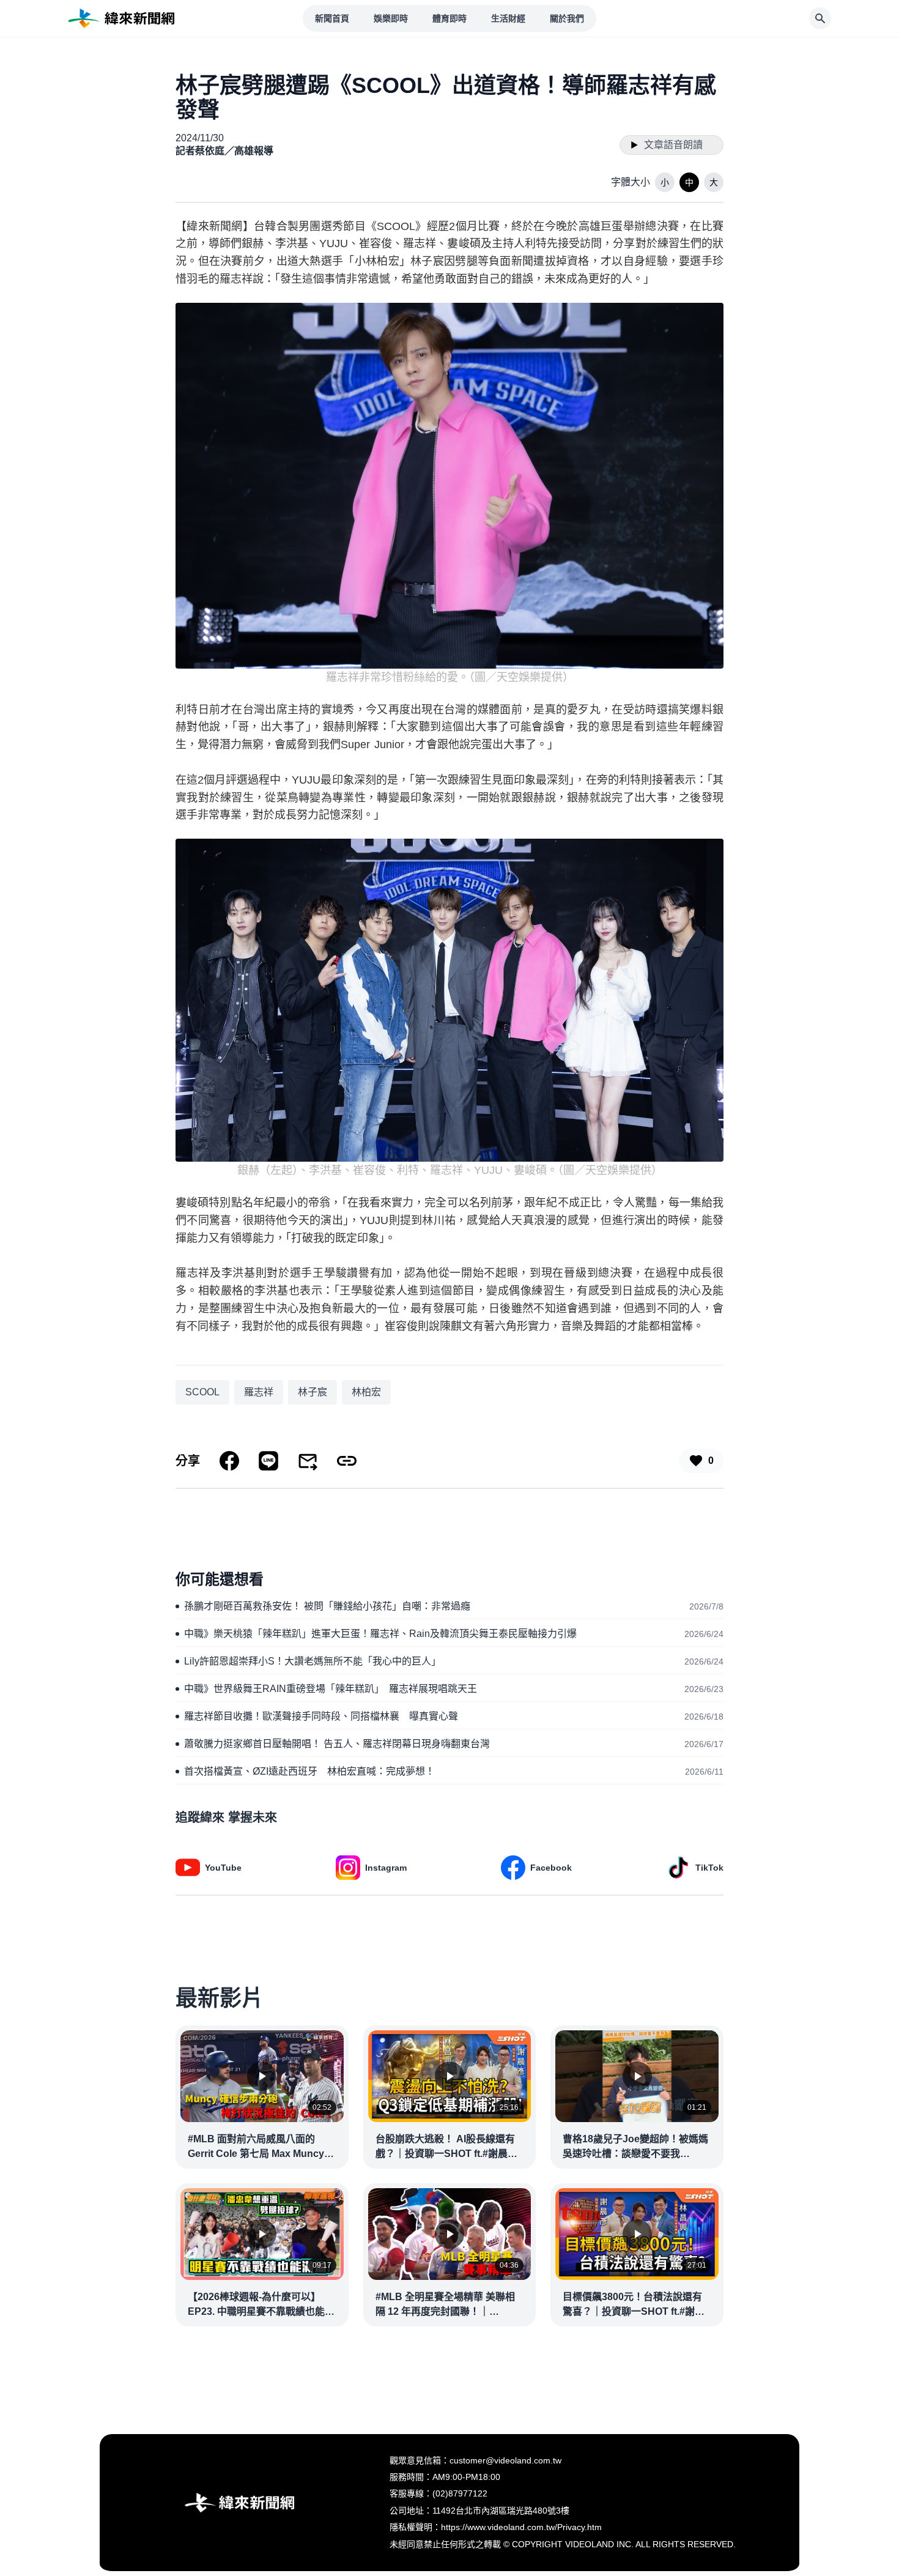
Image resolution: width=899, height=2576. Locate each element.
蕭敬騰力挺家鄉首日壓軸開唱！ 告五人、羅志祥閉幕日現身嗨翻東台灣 (337, 1744)
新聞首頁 (332, 18)
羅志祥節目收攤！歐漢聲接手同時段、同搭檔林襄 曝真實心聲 (321, 1716)
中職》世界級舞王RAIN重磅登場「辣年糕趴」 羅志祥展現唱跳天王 (331, 1689)
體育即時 (449, 18)
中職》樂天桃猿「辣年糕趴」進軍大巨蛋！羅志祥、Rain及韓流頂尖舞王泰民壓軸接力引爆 (380, 1634)
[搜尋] (820, 18)
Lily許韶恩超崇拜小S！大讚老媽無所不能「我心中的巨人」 (313, 1661)
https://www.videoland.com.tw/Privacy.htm (521, 2527)
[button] (665, 182)
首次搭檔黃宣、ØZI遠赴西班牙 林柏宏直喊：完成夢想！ (309, 1771)
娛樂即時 (391, 18)
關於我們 (567, 18)
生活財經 (508, 18)
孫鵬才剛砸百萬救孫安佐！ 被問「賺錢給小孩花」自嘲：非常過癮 (327, 1606)
